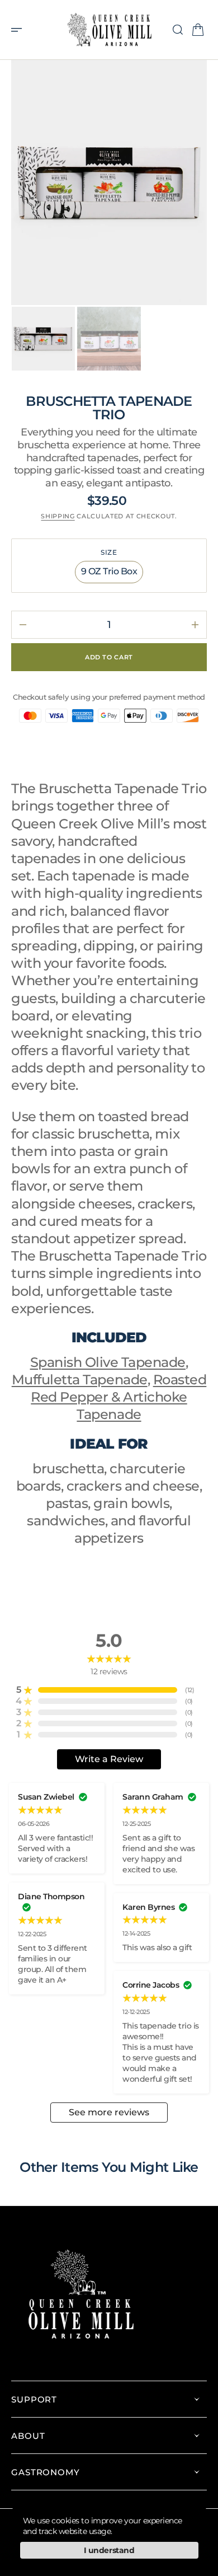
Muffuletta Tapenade (80, 1380)
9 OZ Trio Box (112, 574)
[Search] (178, 30)
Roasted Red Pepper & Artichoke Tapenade (119, 1397)
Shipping (58, 516)
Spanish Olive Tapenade (108, 1362)
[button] (20, 30)
